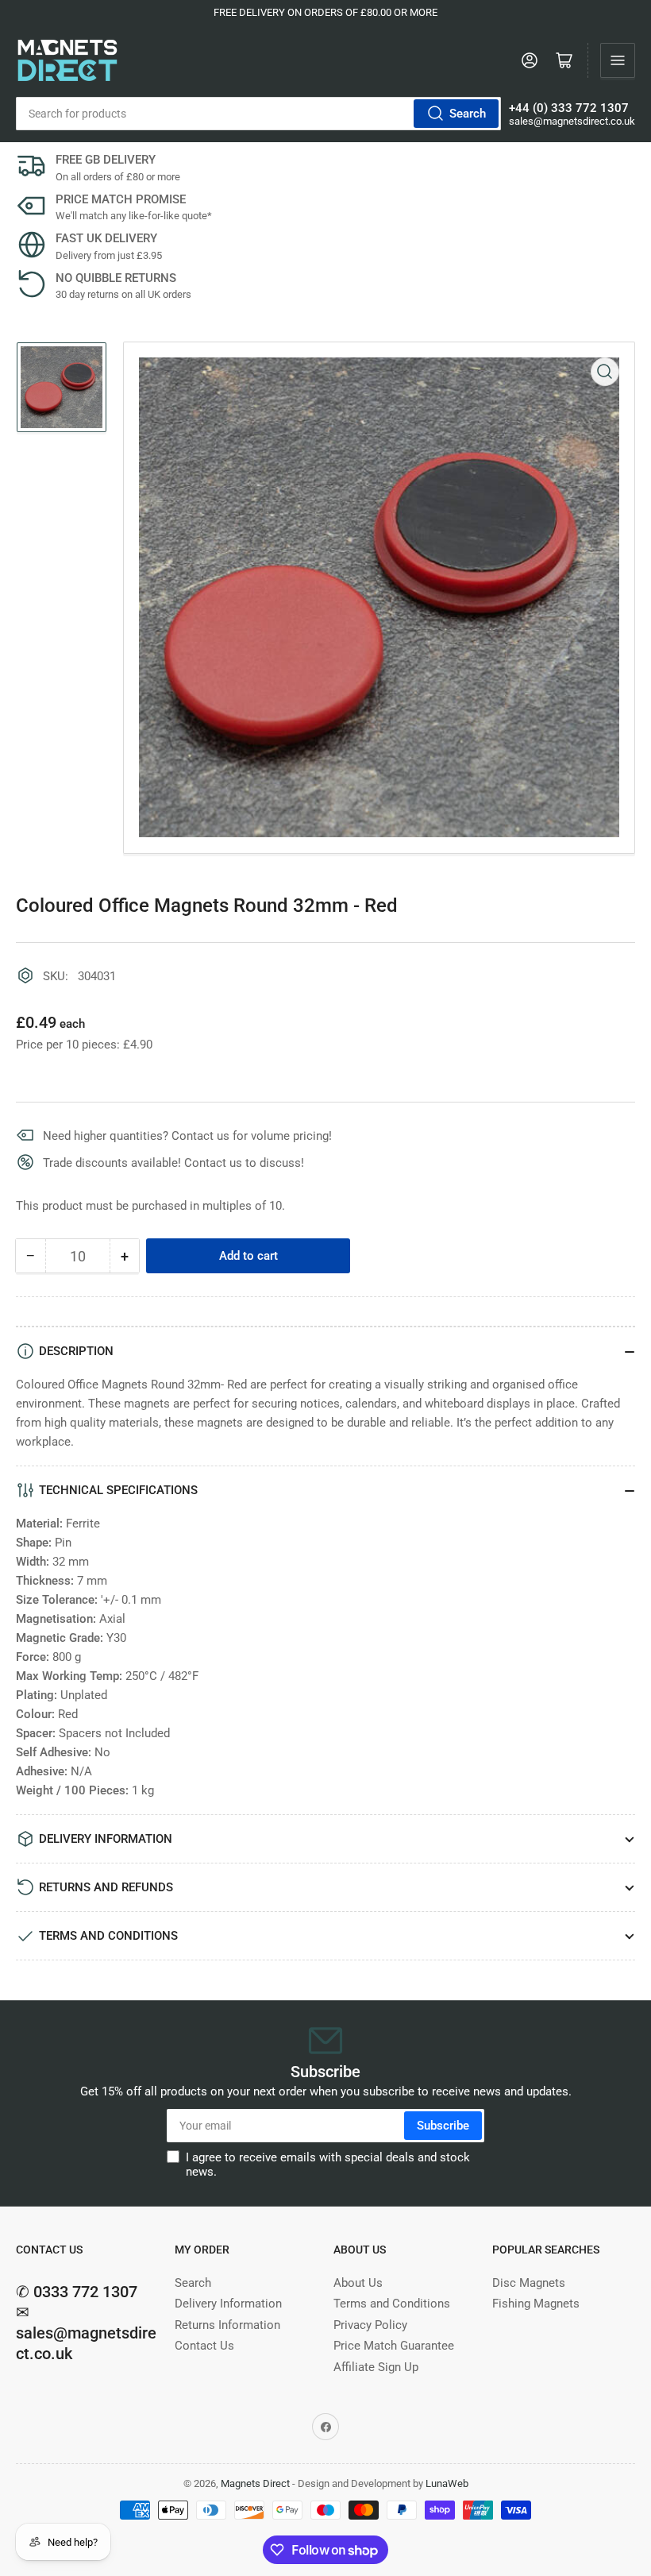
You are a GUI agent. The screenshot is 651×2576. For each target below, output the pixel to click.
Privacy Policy (370, 2325)
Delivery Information (228, 2304)
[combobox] (258, 114)
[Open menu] (618, 60)
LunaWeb (447, 2483)
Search (468, 114)
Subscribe (443, 2126)
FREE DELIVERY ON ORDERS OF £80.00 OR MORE (325, 12)
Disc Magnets (529, 2283)
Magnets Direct (255, 2483)
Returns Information (227, 2325)
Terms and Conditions (392, 2304)
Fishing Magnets (536, 2304)
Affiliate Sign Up (376, 2367)
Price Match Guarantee (394, 2346)
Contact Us (204, 2346)
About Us (358, 2283)
